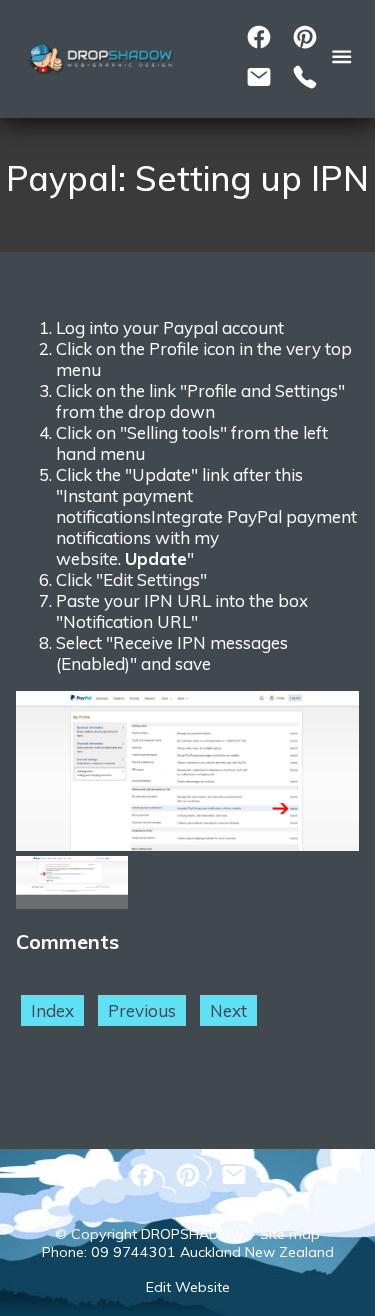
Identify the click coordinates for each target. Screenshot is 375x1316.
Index (52, 1010)
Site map (290, 1234)
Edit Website (188, 1287)
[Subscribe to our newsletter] (259, 77)
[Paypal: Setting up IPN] (187, 844)
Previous (142, 1010)
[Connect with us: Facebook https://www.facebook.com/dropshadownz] (259, 37)
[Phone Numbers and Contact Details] (305, 77)
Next (228, 1010)
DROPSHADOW (193, 1234)
